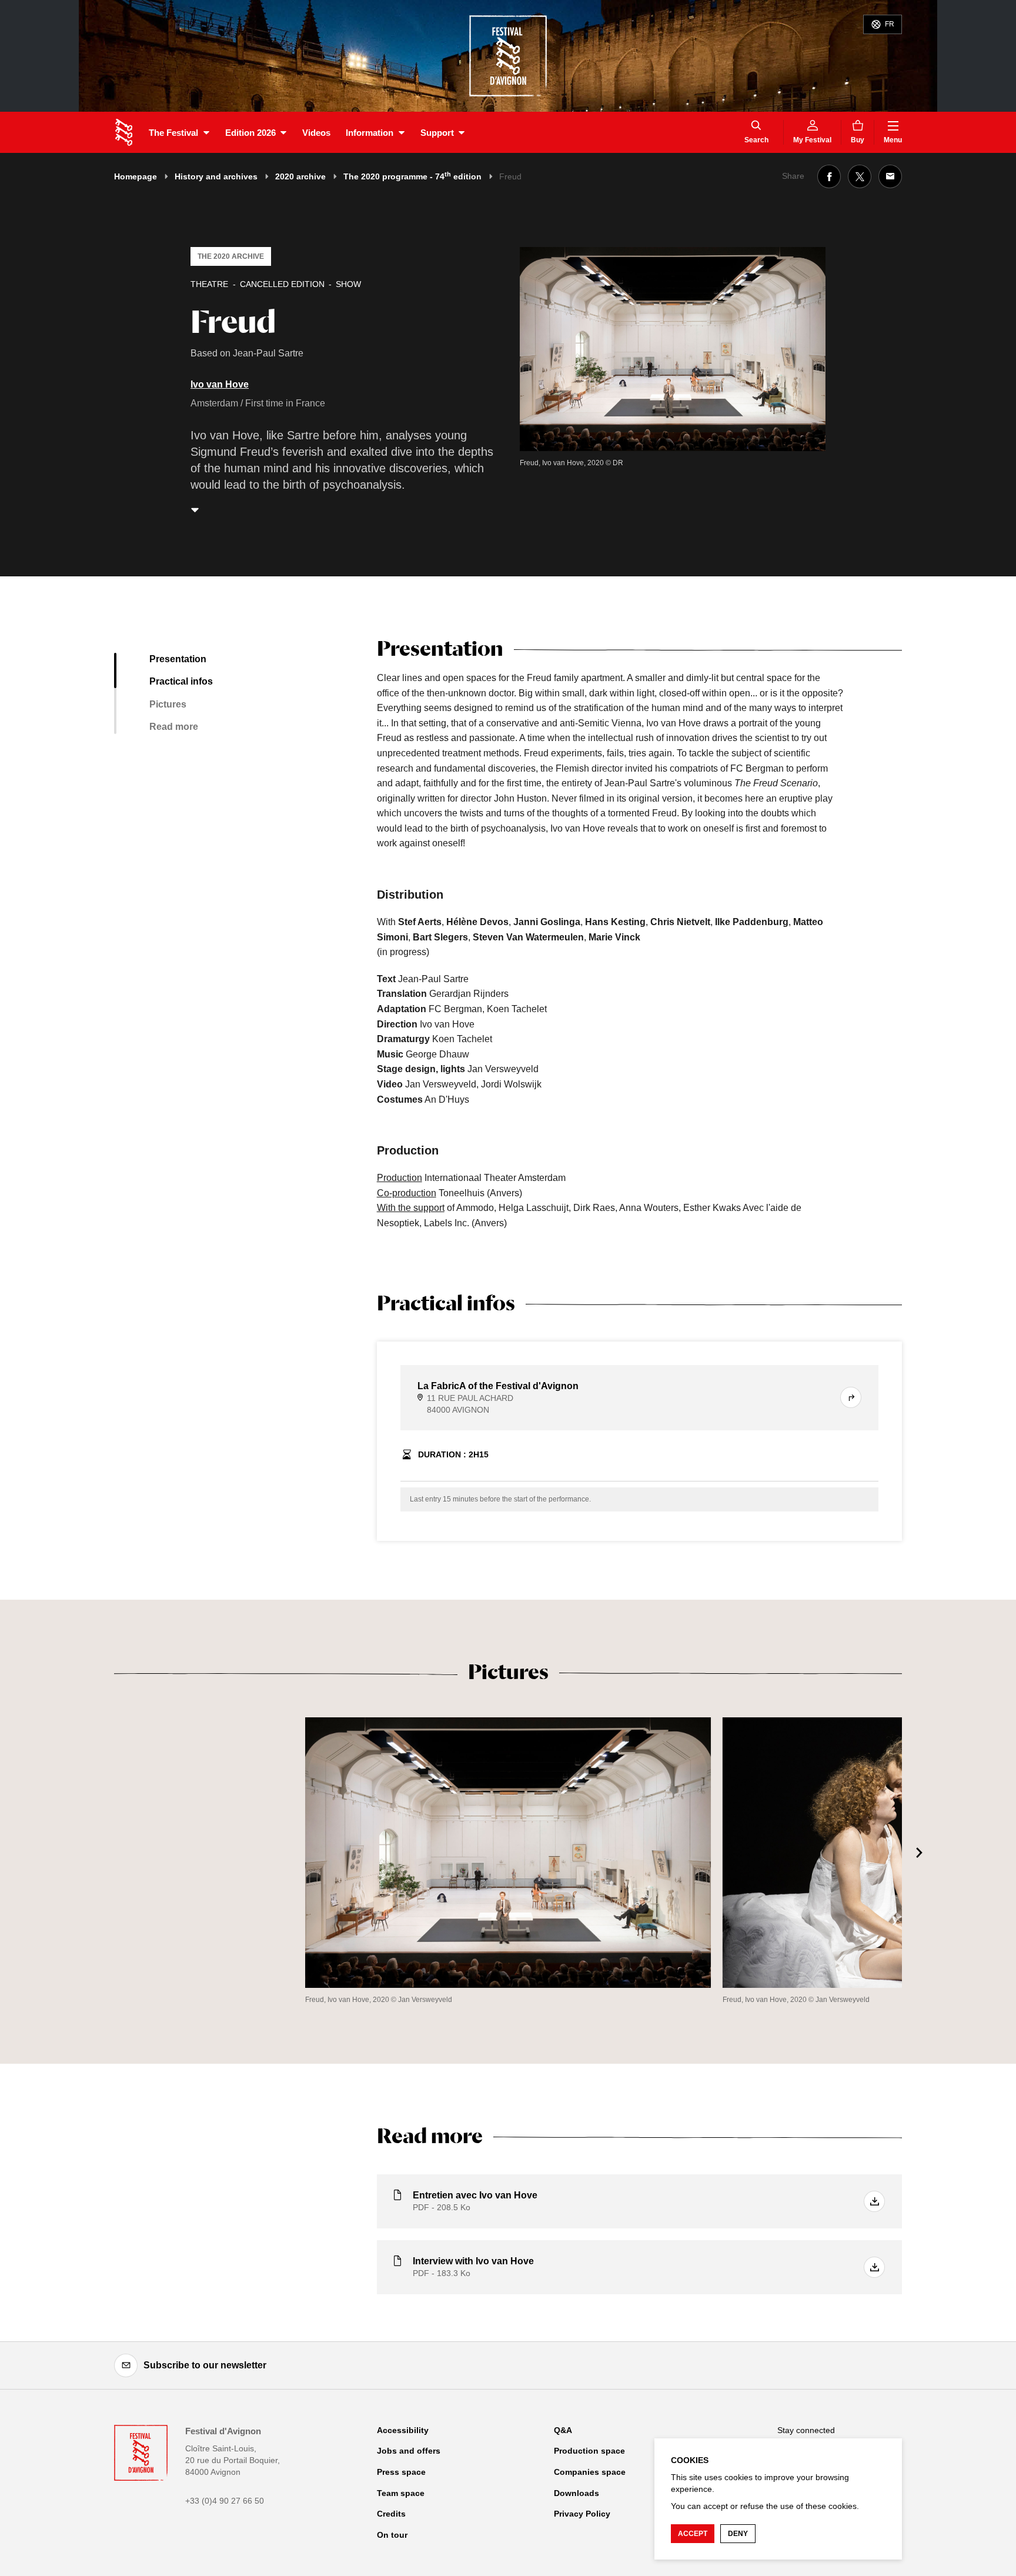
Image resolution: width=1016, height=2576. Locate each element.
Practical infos (181, 681)
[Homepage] (124, 132)
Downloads (576, 2493)
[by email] (890, 176)
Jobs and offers (409, 2451)
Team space (401, 2493)
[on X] (860, 176)
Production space (589, 2451)
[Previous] (96, 1853)
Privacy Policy (582, 2514)
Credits (391, 2514)
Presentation (178, 659)
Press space (401, 2472)
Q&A (563, 2430)
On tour (392, 2535)
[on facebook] (829, 176)
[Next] (920, 1853)
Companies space (590, 2472)
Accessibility (403, 2430)
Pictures (168, 704)
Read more (174, 727)
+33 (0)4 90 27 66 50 (225, 2501)
